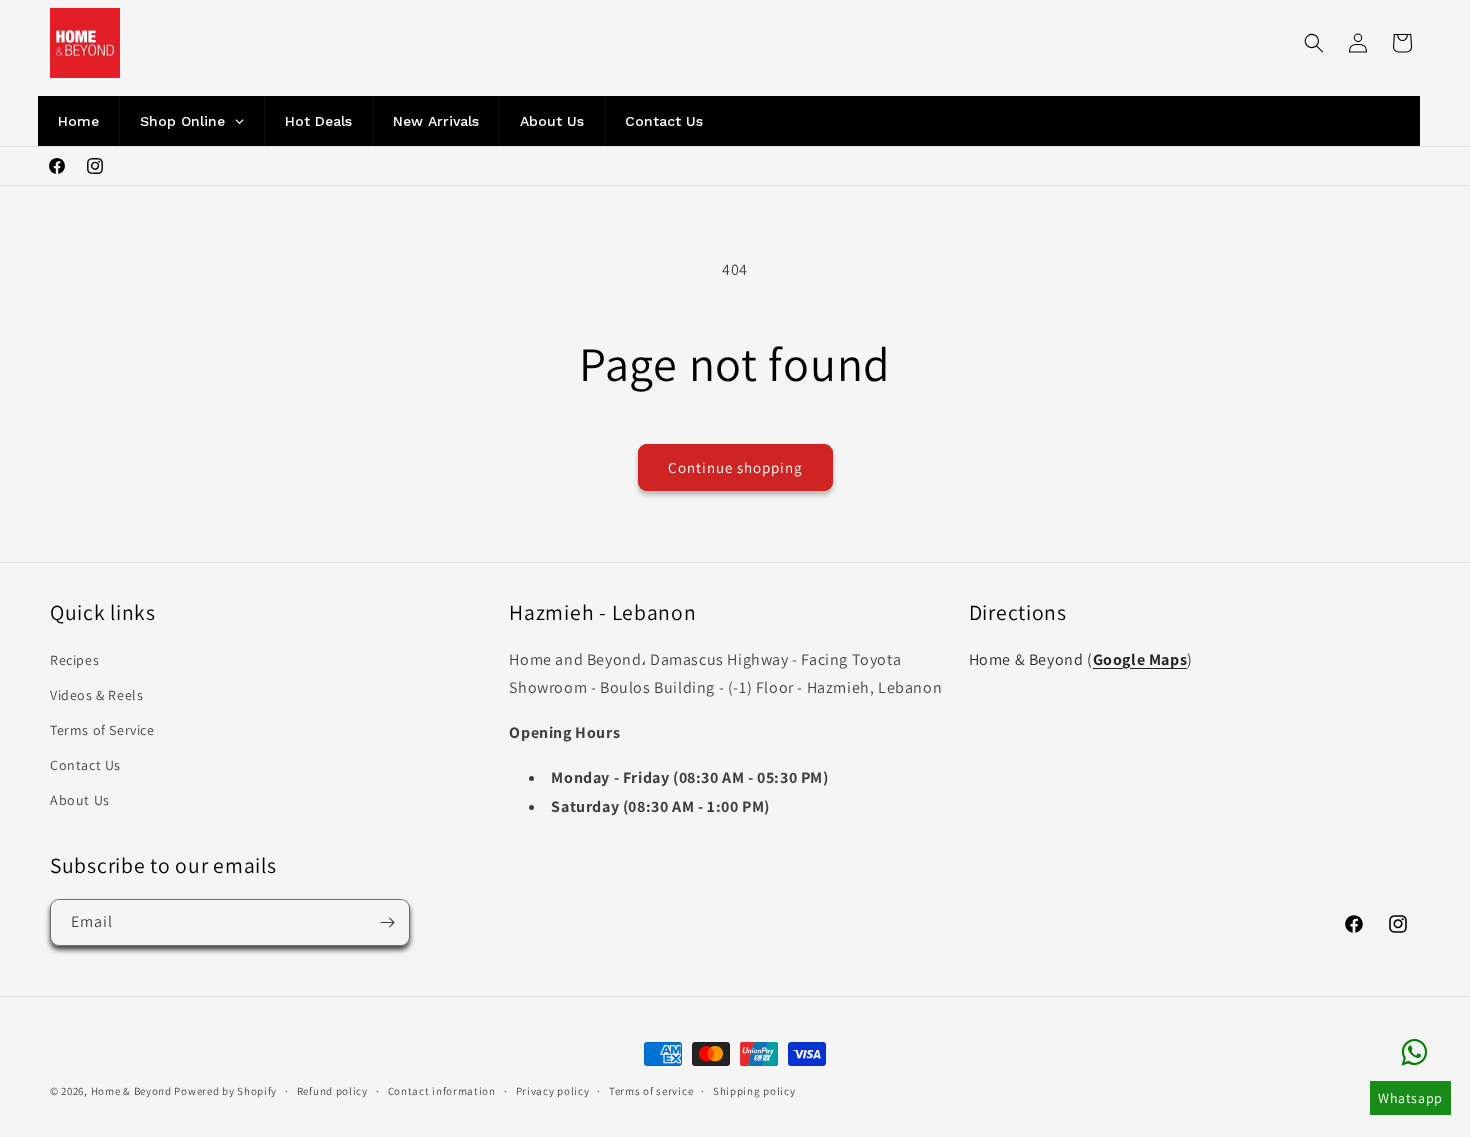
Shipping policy (754, 1090)
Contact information (442, 1090)
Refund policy (332, 1090)
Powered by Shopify (225, 1091)
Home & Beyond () (1081, 659)
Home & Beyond (131, 1091)
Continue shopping (735, 467)
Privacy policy (553, 1090)
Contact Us (85, 765)
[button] (1314, 43)
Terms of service (651, 1090)
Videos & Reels (96, 695)
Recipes (74, 660)
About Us (80, 800)
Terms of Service (102, 730)
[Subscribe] (387, 922)
